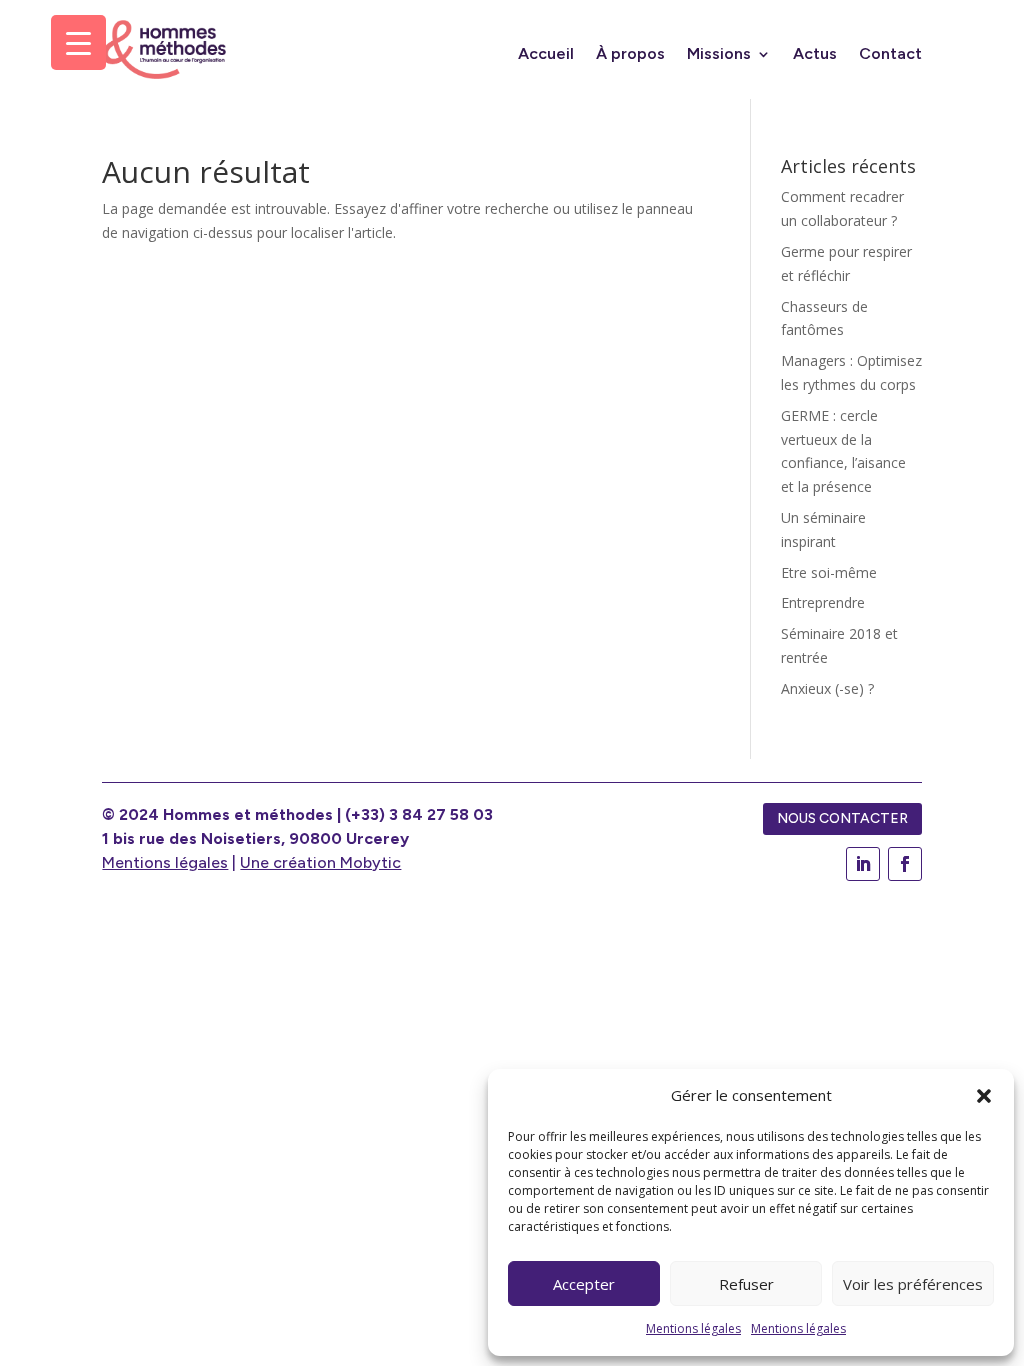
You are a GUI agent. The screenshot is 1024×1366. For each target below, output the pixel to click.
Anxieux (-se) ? (827, 688)
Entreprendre (823, 602)
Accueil (546, 55)
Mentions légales (693, 1328)
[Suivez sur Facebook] (905, 864)
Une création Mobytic (320, 862)
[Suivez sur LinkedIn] (863, 864)
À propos (630, 55)
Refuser (746, 1284)
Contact (890, 55)
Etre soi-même (829, 572)
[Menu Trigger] (78, 42)
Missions (719, 55)
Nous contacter (842, 818)
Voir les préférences (913, 1284)
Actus (815, 55)
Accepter (584, 1284)
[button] (984, 1096)
